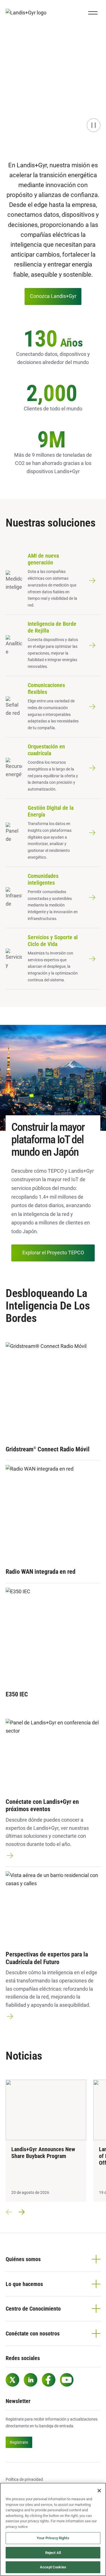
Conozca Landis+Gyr (53, 296)
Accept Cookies (53, 2567)
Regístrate (19, 2442)
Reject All (53, 2553)
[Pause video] (94, 125)
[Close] (99, 2491)
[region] (53, 2529)
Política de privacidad (24, 2479)
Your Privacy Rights (53, 2538)
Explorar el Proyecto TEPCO (53, 1253)
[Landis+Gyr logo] (28, 13)
